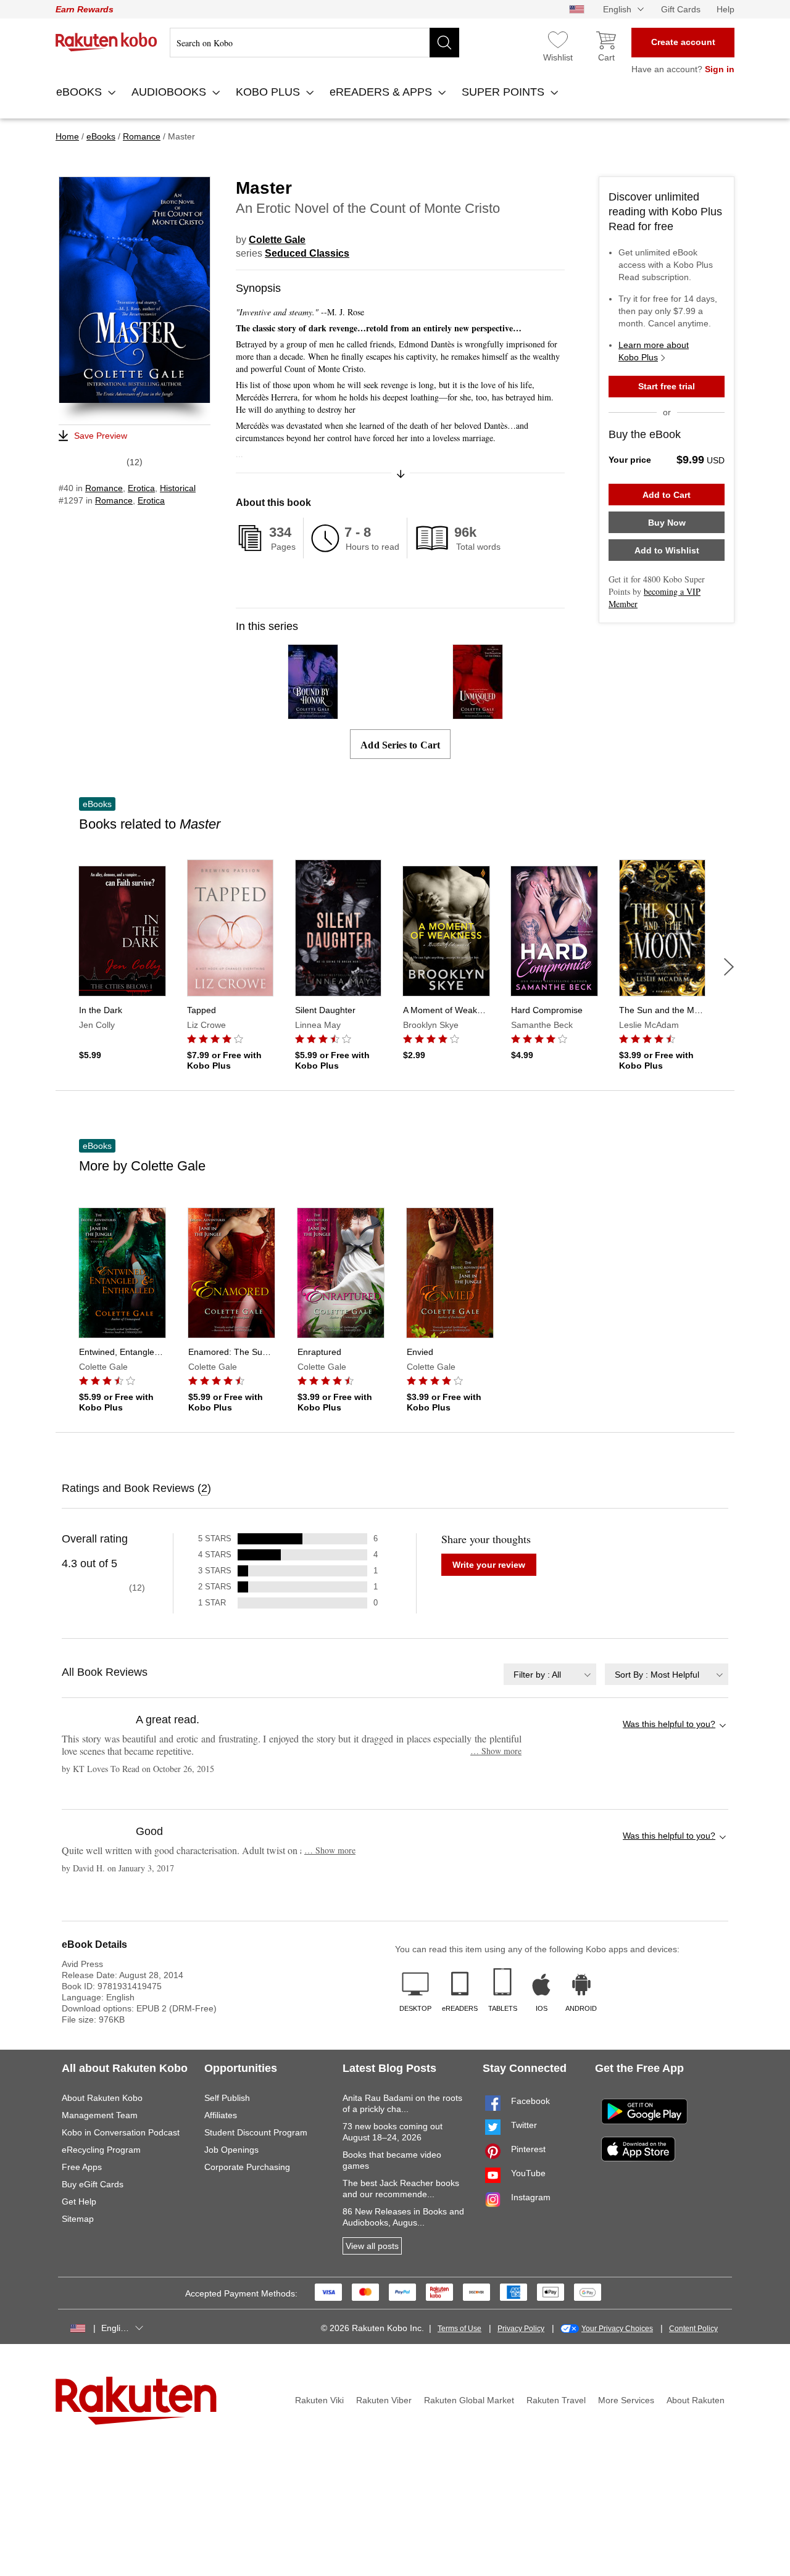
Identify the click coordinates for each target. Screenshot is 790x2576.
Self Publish (227, 2098)
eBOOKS (81, 92)
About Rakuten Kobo (102, 2098)
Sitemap (78, 2219)
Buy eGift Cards (93, 2184)
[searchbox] (314, 43)
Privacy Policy (521, 2329)
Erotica (141, 488)
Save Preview (101, 436)
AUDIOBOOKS (170, 92)
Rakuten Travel (556, 2400)
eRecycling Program (101, 2150)
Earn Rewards (85, 9)
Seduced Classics (307, 253)
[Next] (729, 967)
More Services (626, 2400)
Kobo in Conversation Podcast (121, 2132)
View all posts (372, 2246)
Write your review (489, 1565)
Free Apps (82, 2167)
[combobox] (550, 1674)
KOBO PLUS (269, 92)
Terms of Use (459, 2329)
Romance (104, 488)
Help (726, 9)
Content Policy (693, 2329)
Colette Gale (277, 240)
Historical (178, 488)
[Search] (444, 43)
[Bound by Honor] (313, 714)
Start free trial (667, 386)
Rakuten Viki (319, 2400)
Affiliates (221, 2115)
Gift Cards (681, 9)
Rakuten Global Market (469, 2400)
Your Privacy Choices (617, 2329)
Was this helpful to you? (669, 1724)
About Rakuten (696, 2400)
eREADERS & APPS (382, 92)
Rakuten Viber (384, 2400)
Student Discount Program (256, 2132)
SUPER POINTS (505, 92)
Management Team (100, 2115)
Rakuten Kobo (106, 42)
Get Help (79, 2201)
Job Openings (231, 2150)
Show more (496, 1751)
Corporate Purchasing (247, 2167)
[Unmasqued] (478, 714)
